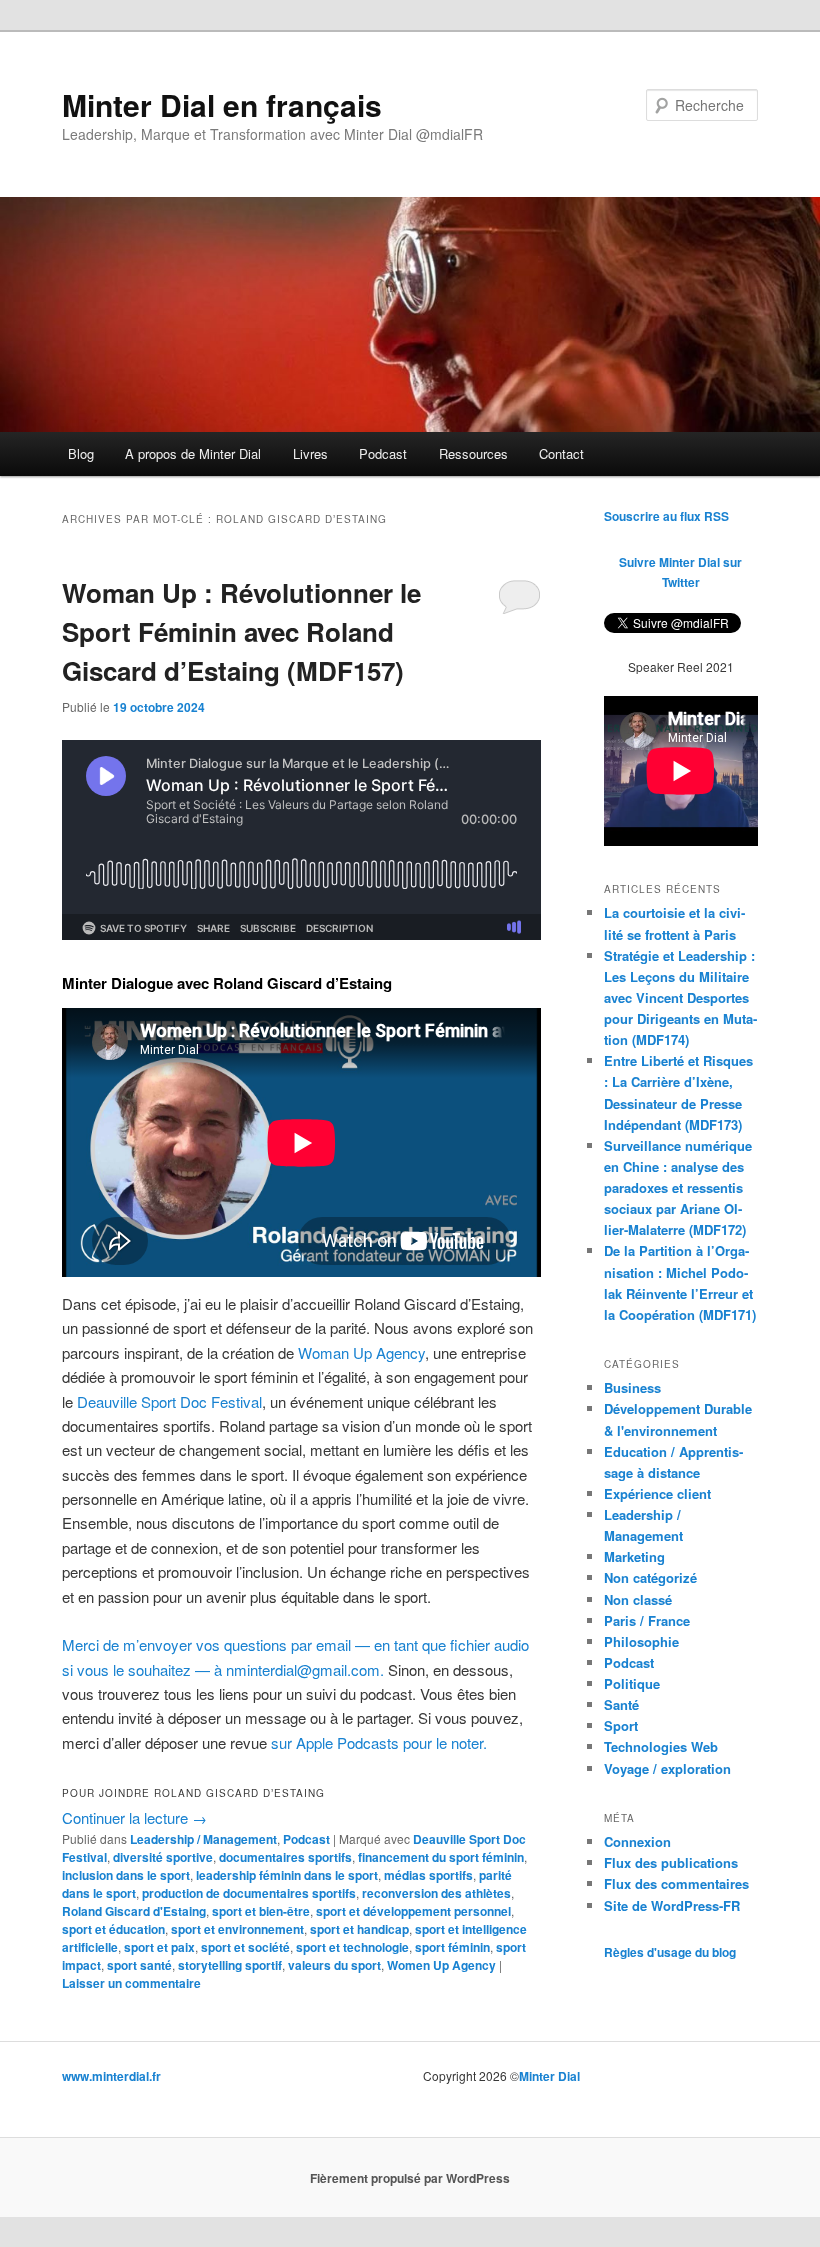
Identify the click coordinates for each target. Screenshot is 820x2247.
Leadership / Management (203, 1839)
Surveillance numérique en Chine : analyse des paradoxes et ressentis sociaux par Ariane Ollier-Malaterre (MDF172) (678, 1188)
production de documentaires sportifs (249, 1893)
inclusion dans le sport (126, 1875)
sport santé (139, 1965)
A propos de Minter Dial (193, 453)
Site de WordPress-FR (672, 1905)
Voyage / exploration (667, 1768)
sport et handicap (359, 1929)
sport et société (245, 1947)
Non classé (638, 1599)
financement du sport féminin (441, 1857)
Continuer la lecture (134, 1817)
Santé (621, 1704)
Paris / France (647, 1620)
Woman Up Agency (361, 1352)
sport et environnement (237, 1929)
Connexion (637, 1841)
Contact (561, 453)
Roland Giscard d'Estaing (134, 1911)
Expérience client (657, 1493)
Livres (310, 453)
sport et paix (159, 1947)
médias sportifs (428, 1875)
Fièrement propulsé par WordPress (410, 2178)
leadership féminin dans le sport (287, 1875)
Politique (632, 1683)
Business (632, 1387)
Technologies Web (661, 1746)
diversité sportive (163, 1857)
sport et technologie (352, 1947)
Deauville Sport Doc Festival (169, 1401)
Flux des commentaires (676, 1883)
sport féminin (452, 1947)
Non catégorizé (650, 1577)
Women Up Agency (441, 1965)
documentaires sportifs (285, 1857)
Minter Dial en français (222, 104)
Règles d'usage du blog (670, 1952)
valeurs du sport (334, 1965)
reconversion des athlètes (436, 1893)
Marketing (634, 1556)
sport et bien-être (261, 1911)
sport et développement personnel (413, 1911)
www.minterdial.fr (111, 2076)
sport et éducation (113, 1929)
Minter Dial (549, 2076)
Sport (621, 1725)
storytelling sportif (230, 1965)
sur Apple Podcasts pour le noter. (379, 1742)
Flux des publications (671, 1862)
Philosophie (641, 1641)
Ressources (473, 453)
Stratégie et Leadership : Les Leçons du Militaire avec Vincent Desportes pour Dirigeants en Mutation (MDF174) (680, 998)
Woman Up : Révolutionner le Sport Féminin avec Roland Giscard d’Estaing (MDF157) (241, 631)
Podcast (383, 453)
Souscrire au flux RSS (666, 516)
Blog (81, 453)
